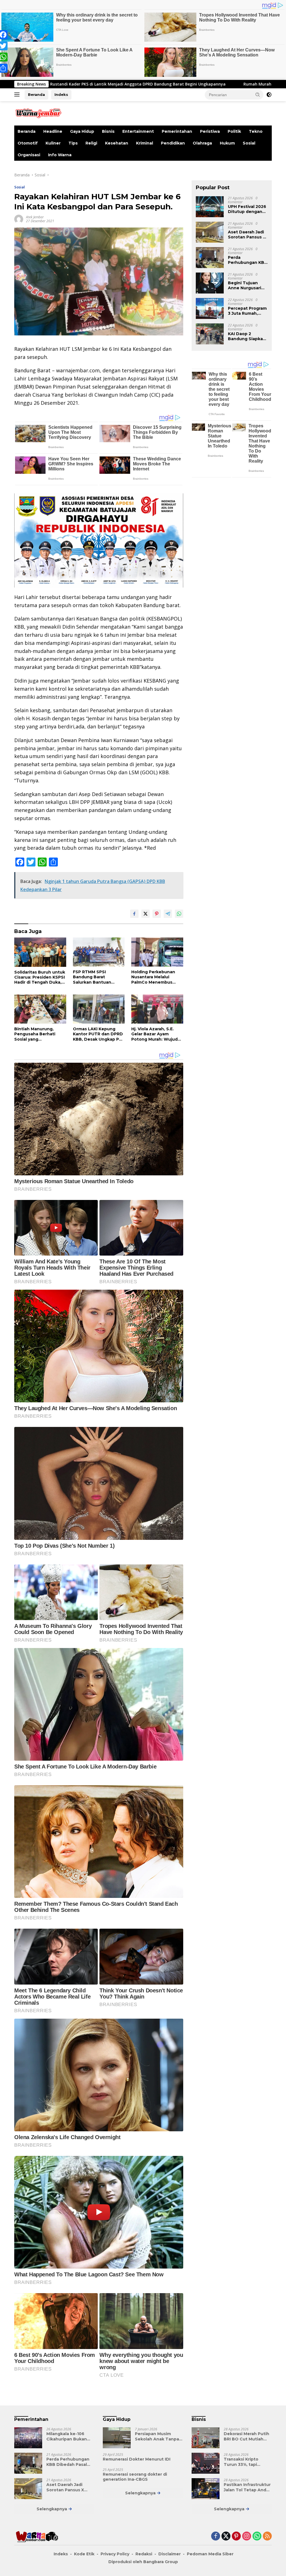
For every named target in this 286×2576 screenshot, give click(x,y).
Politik (234, 131)
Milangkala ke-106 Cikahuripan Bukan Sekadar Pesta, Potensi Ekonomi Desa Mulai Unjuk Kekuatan (70, 2436)
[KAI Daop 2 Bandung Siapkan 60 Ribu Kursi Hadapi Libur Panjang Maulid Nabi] (210, 334)
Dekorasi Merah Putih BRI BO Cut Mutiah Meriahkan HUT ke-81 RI (246, 2436)
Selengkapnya (52, 2509)
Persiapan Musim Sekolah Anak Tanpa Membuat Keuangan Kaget (157, 2436)
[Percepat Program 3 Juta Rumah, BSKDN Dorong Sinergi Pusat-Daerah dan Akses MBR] (210, 308)
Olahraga (202, 143)
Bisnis (108, 131)
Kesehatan (117, 143)
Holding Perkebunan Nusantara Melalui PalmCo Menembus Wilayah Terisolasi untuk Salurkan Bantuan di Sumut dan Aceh (155, 977)
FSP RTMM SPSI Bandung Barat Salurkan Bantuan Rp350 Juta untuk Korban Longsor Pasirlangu (92, 977)
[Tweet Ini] (146, 914)
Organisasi (29, 155)
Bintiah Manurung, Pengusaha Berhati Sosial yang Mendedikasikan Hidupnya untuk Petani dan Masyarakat (39, 1034)
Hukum (227, 143)
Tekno (256, 131)
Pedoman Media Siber (210, 2554)
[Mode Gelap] (269, 95)
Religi (91, 143)
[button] (258, 94)
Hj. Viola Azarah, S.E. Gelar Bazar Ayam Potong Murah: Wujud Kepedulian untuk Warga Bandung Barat (155, 1034)
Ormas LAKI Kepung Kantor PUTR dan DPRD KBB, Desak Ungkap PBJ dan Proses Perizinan (98, 1034)
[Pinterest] (236, 2536)
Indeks (61, 94)
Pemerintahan (177, 131)
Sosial (249, 143)
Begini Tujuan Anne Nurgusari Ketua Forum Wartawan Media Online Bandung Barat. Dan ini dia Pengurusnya (246, 285)
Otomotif (28, 143)
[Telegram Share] (168, 914)
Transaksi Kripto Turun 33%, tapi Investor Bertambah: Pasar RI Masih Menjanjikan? (246, 2462)
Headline (53, 131)
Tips (73, 143)
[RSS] (267, 2536)
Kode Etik (84, 2554)
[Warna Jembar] (38, 113)
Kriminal (145, 143)
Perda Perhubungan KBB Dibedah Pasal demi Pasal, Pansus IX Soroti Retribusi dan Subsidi (248, 260)
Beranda (36, 94)
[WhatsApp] (257, 2536)
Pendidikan (173, 143)
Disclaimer (170, 2554)
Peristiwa (210, 131)
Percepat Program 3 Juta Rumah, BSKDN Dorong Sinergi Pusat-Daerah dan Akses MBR (247, 311)
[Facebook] (216, 2536)
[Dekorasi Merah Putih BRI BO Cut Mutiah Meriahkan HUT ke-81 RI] (206, 2438)
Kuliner (53, 143)
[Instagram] (247, 2536)
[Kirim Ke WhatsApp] (179, 914)
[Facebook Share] (134, 914)
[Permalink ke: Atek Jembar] (19, 219)
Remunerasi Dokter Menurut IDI (137, 2459)
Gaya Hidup (82, 131)
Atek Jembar (35, 217)
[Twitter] (226, 2536)
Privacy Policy (115, 2554)
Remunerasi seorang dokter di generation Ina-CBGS (135, 2477)
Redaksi (144, 2554)
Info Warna (60, 155)
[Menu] (18, 95)
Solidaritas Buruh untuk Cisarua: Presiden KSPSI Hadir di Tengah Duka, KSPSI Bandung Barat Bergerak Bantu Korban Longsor (40, 977)
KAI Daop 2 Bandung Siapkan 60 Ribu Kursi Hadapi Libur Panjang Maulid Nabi (247, 336)
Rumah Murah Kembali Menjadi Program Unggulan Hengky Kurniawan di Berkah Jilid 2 (167, 84)
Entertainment (138, 131)
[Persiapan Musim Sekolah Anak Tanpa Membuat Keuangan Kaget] (117, 2438)
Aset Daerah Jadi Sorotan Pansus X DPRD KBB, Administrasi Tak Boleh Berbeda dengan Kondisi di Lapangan (247, 235)
